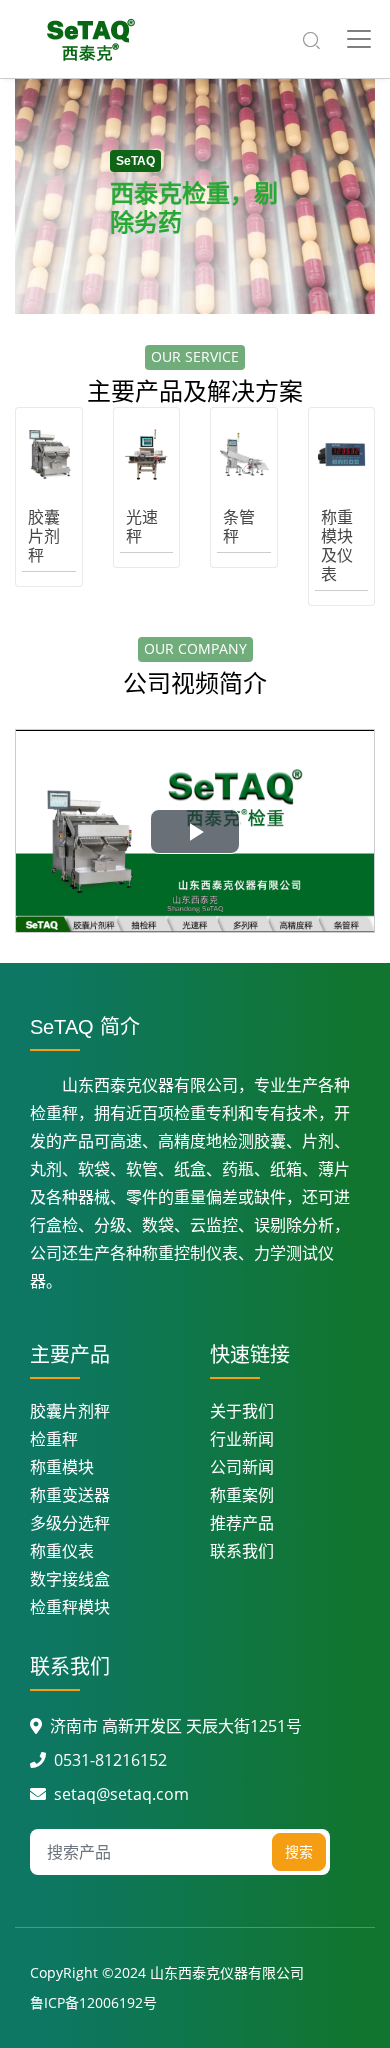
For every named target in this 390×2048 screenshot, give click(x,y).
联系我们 (242, 1551)
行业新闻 (242, 1439)
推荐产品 (242, 1523)
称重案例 (242, 1495)
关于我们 (242, 1411)
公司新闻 (242, 1467)
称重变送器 (70, 1495)
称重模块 (62, 1467)
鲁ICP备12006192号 (93, 2002)
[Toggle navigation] (359, 39)
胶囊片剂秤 (70, 1411)
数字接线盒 (70, 1579)
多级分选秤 (70, 1523)
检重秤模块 (70, 1607)
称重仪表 (62, 1551)
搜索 (299, 1851)
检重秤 (54, 1439)
